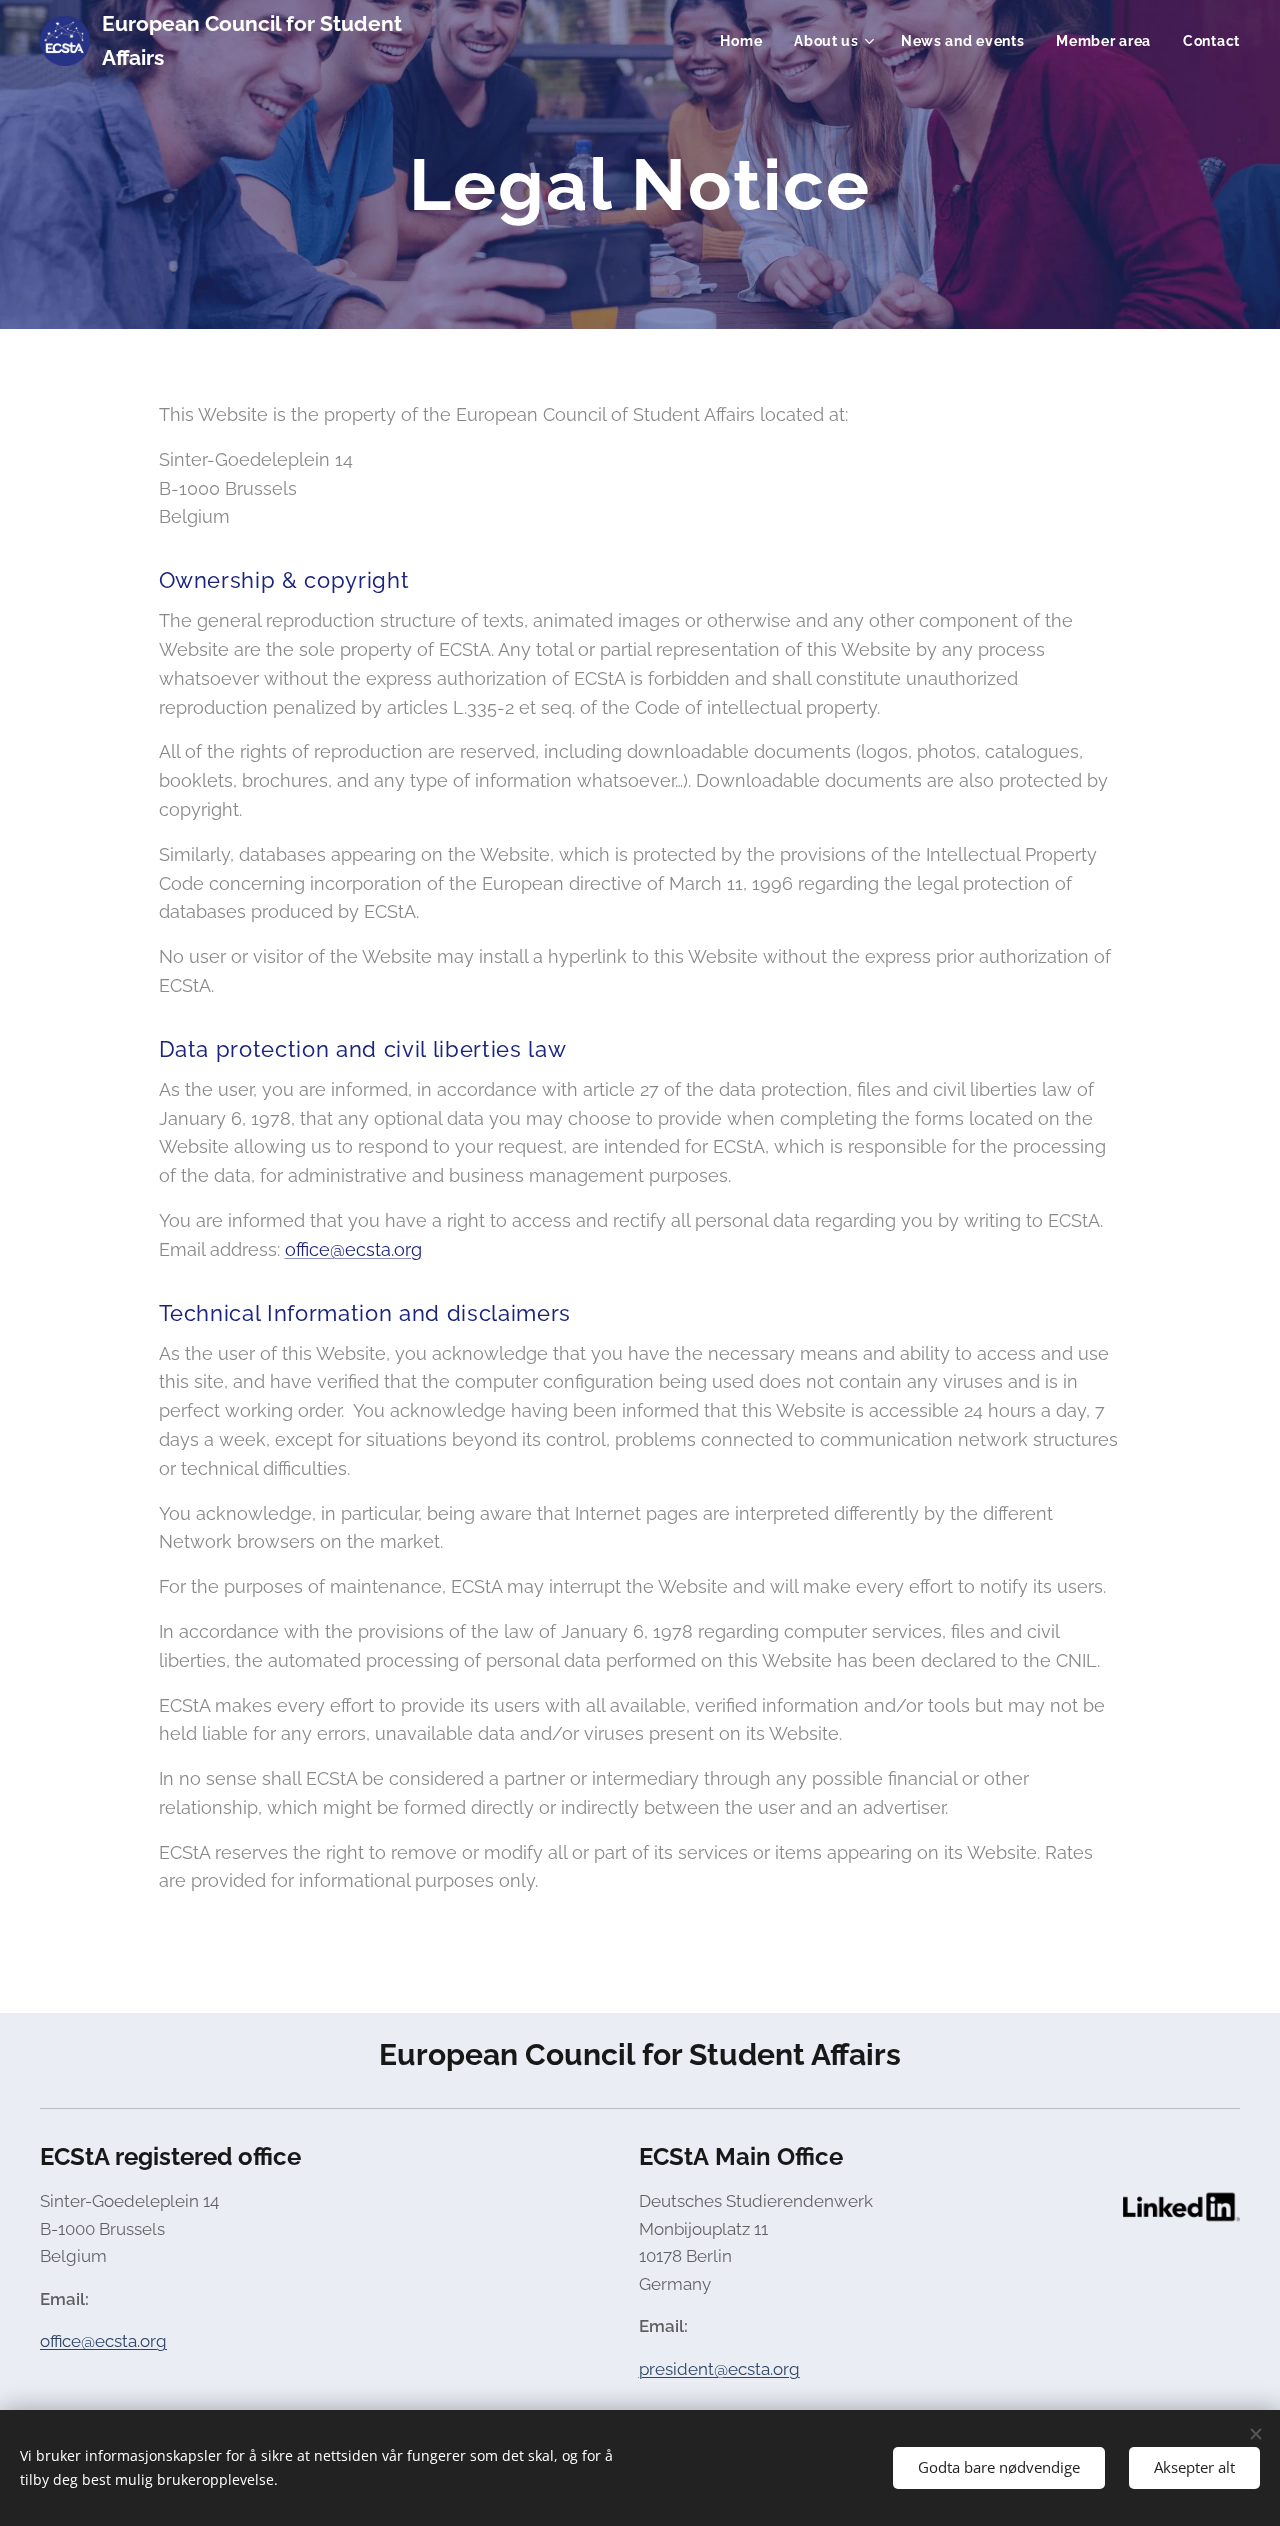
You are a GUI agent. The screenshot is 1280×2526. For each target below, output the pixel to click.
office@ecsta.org (353, 1249)
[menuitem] (746, 41)
